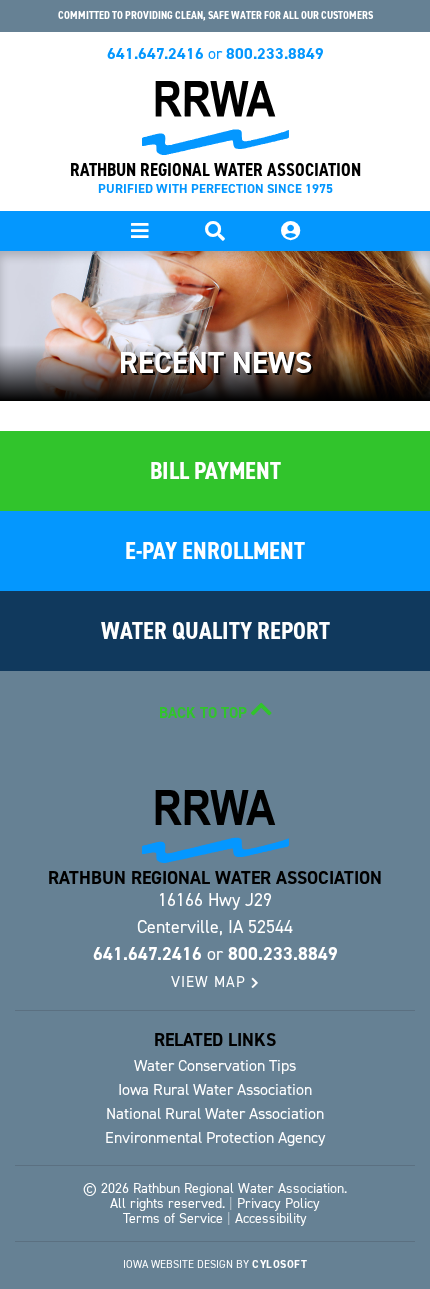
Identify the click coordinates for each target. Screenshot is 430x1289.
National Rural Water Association (215, 1113)
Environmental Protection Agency (215, 1137)
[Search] (290, 231)
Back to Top (205, 713)
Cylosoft (279, 1264)
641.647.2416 (155, 53)
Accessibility (271, 1218)
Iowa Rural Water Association (215, 1089)
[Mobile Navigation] (140, 231)
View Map (211, 982)
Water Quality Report (215, 631)
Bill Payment (215, 471)
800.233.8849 (275, 53)
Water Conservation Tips (215, 1065)
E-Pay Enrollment (215, 551)
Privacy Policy (278, 1203)
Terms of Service (173, 1218)
